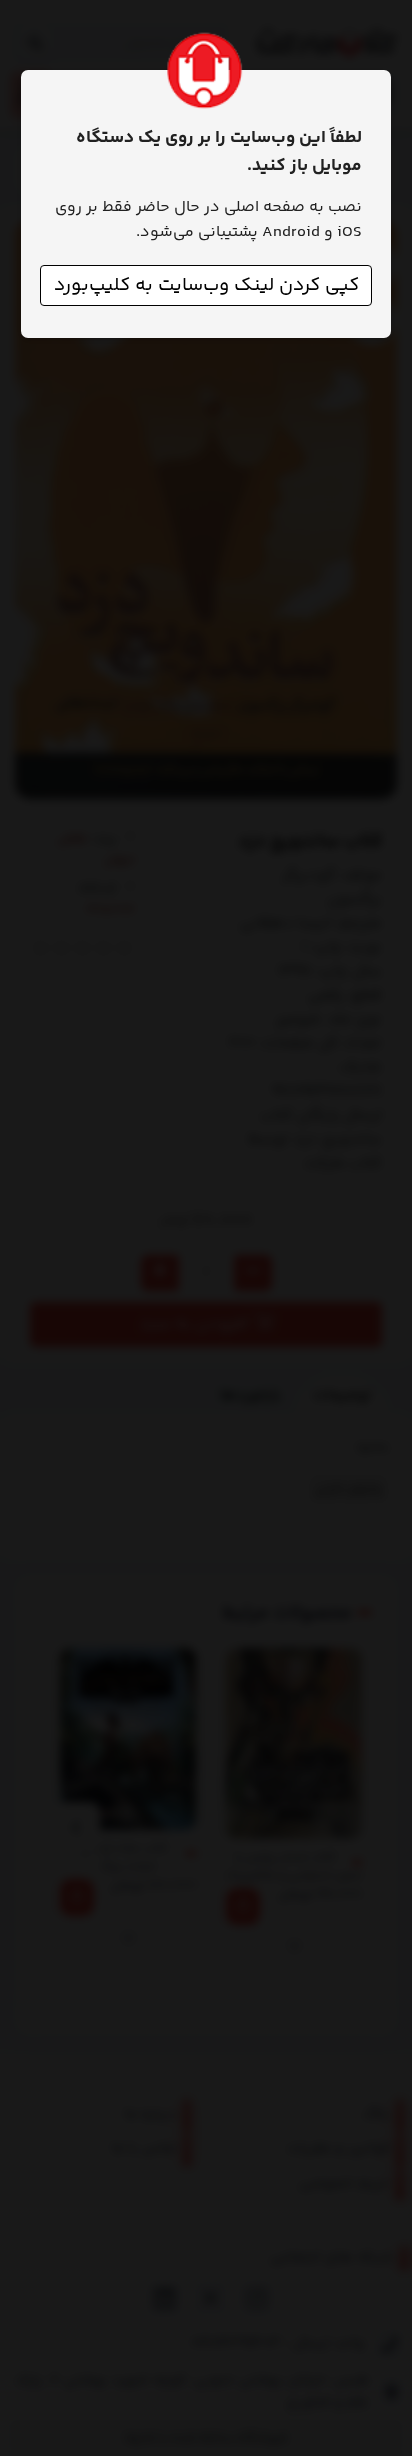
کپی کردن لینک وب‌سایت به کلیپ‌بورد (206, 285)
